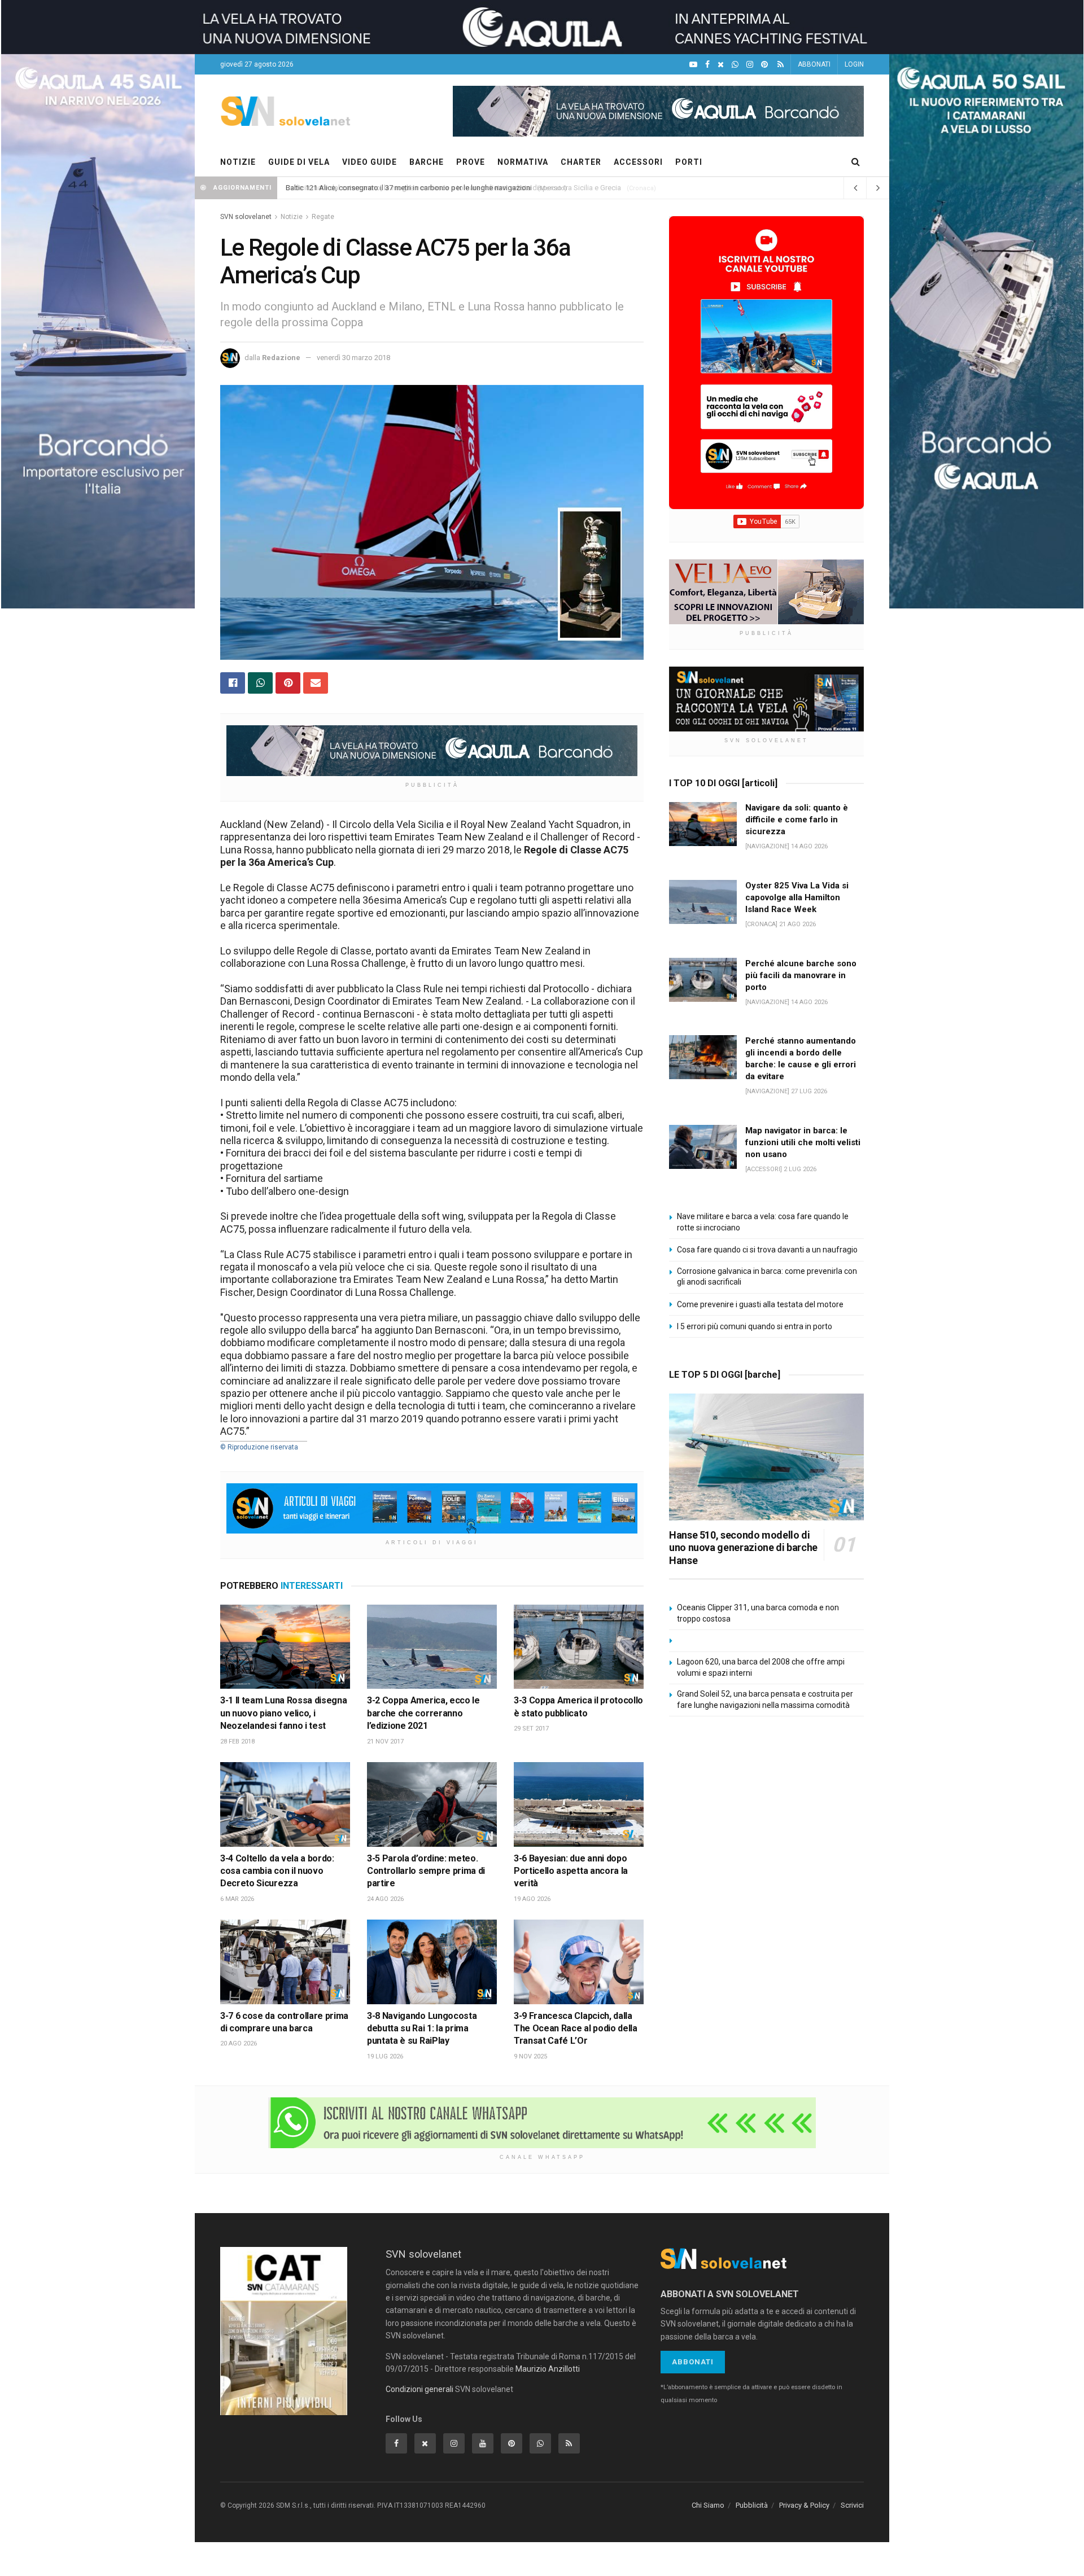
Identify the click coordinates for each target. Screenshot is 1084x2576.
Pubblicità (752, 2505)
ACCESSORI (638, 162)
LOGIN (854, 64)
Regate (323, 217)
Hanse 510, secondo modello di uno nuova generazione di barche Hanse (743, 1548)
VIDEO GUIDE (370, 162)
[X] (721, 65)
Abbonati (693, 2362)
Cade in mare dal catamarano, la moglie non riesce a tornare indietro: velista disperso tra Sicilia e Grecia (453, 188)
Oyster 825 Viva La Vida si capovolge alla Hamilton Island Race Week (797, 897)
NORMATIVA (523, 162)
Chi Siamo (708, 2505)
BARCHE (427, 162)
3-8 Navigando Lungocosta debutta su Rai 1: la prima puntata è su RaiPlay (422, 2029)
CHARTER (581, 162)
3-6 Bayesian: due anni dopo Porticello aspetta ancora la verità (571, 1871)
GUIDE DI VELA (299, 162)
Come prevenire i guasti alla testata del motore (760, 1304)
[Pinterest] (764, 65)
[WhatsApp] (735, 65)
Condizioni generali (419, 2389)
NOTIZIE (238, 162)
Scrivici (852, 2505)
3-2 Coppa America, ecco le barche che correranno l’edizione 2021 (423, 1713)
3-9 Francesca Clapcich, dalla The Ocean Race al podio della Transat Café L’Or (576, 2029)
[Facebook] (707, 65)
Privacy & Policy (804, 2505)
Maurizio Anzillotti (548, 2369)
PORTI (689, 162)
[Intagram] (750, 65)
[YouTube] (693, 65)
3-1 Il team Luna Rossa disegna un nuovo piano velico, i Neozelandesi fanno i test (283, 1713)
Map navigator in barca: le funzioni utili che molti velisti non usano (803, 1142)
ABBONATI (814, 64)
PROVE (471, 162)
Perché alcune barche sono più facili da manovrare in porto (801, 975)
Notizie (292, 217)
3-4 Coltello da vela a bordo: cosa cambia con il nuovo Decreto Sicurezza (277, 1871)
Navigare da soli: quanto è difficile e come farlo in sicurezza (797, 820)
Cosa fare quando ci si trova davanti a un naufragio (767, 1250)
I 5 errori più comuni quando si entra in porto (755, 1326)
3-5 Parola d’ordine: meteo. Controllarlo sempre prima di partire (426, 1871)
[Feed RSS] (781, 65)
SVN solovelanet (246, 217)
